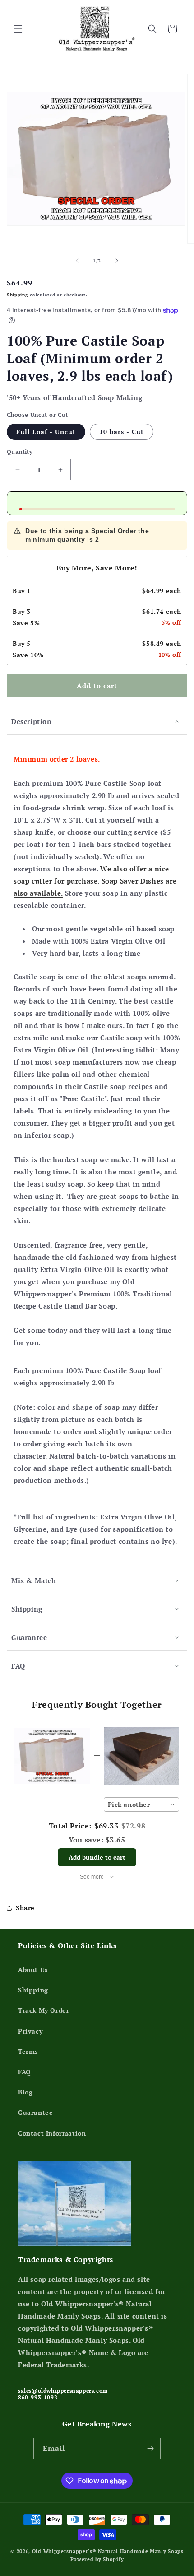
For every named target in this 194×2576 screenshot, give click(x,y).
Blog (25, 2092)
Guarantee (29, 1637)
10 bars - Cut (122, 432)
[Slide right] (117, 261)
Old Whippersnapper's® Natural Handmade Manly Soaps (108, 2551)
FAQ (18, 1666)
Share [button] (25, 1908)
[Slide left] (77, 261)
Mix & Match (34, 1580)
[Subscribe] (150, 2448)
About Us (33, 1970)
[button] (18, 29)
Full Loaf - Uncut (46, 432)
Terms (28, 2051)
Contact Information (52, 2133)
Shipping (18, 295)
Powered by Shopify (97, 2559)
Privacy (30, 2031)
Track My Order (44, 2010)
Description (32, 721)
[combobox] (142, 1805)
